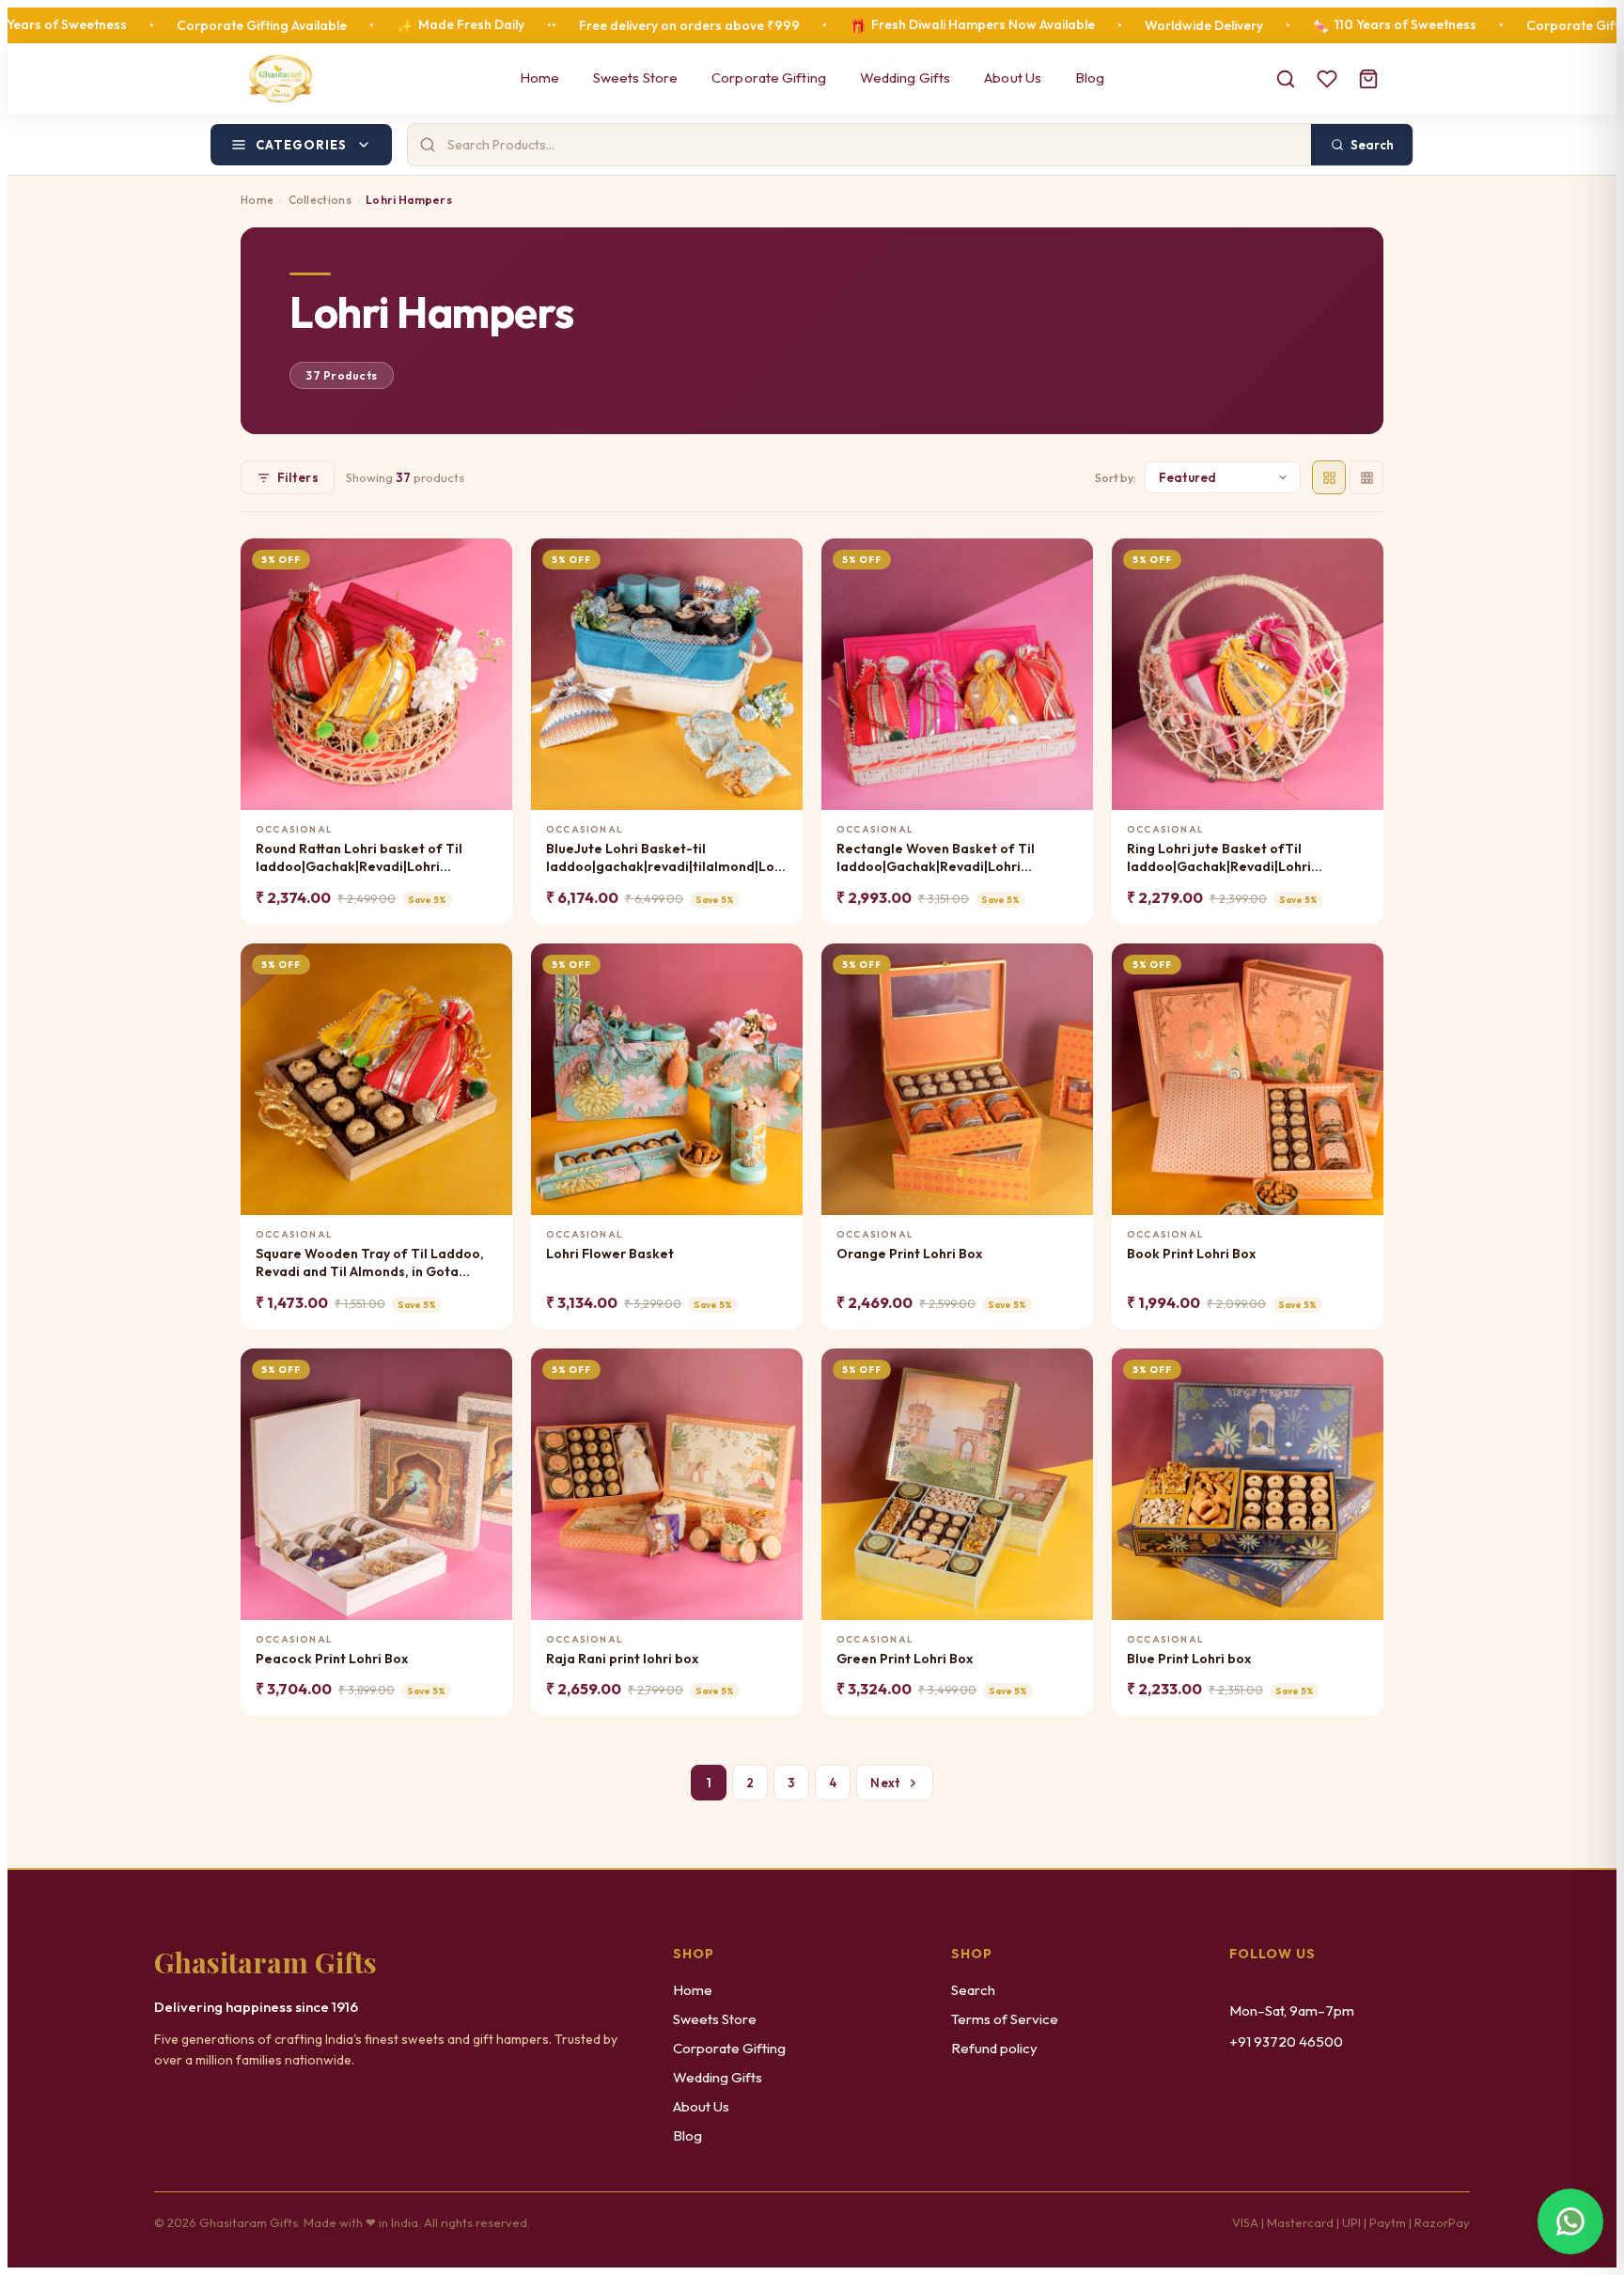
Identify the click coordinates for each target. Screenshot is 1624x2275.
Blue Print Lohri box (1189, 1659)
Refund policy (994, 2048)
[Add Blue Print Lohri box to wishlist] (1358, 1371)
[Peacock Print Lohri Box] (376, 1484)
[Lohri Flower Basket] (667, 1079)
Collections (320, 200)
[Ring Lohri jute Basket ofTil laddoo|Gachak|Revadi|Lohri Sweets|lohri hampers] (1248, 674)
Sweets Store (635, 78)
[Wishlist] (1327, 79)
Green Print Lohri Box (905, 1659)
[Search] (1286, 79)
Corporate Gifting (769, 78)
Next (885, 1783)
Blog (1090, 78)
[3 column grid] (1366, 477)
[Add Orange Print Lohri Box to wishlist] (1067, 966)
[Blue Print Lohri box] (1248, 1484)
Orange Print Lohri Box (909, 1254)
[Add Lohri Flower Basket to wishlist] (777, 966)
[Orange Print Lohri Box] (957, 1079)
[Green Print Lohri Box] (957, 1484)
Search (973, 1990)
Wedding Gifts (905, 78)
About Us (1013, 78)
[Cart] (1368, 79)
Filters (298, 477)
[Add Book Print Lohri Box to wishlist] (1358, 966)
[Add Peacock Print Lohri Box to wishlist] (486, 1371)
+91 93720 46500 (1286, 2041)
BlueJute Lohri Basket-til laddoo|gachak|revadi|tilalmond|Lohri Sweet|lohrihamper (667, 858)
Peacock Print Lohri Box (332, 1659)
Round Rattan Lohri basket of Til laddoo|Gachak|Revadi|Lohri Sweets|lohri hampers (359, 858)
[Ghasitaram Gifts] (281, 79)
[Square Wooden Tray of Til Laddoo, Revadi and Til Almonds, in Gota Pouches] (376, 1079)
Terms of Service (1005, 2019)
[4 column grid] (1329, 477)
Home (539, 78)
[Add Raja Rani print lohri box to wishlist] (777, 1371)
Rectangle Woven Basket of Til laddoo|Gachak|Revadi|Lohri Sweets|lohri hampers (936, 858)
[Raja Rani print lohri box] (667, 1484)
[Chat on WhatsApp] (1570, 2221)
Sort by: (1116, 478)
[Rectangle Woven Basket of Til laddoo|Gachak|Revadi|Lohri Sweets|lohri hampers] (957, 674)
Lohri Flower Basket (610, 1254)
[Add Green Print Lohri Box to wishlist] (1067, 1371)
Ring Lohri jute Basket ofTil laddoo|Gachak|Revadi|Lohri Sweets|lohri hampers (1219, 858)
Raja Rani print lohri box (622, 1659)
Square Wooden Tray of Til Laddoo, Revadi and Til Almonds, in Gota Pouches (370, 1263)
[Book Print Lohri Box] (1248, 1079)
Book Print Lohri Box (1191, 1254)
